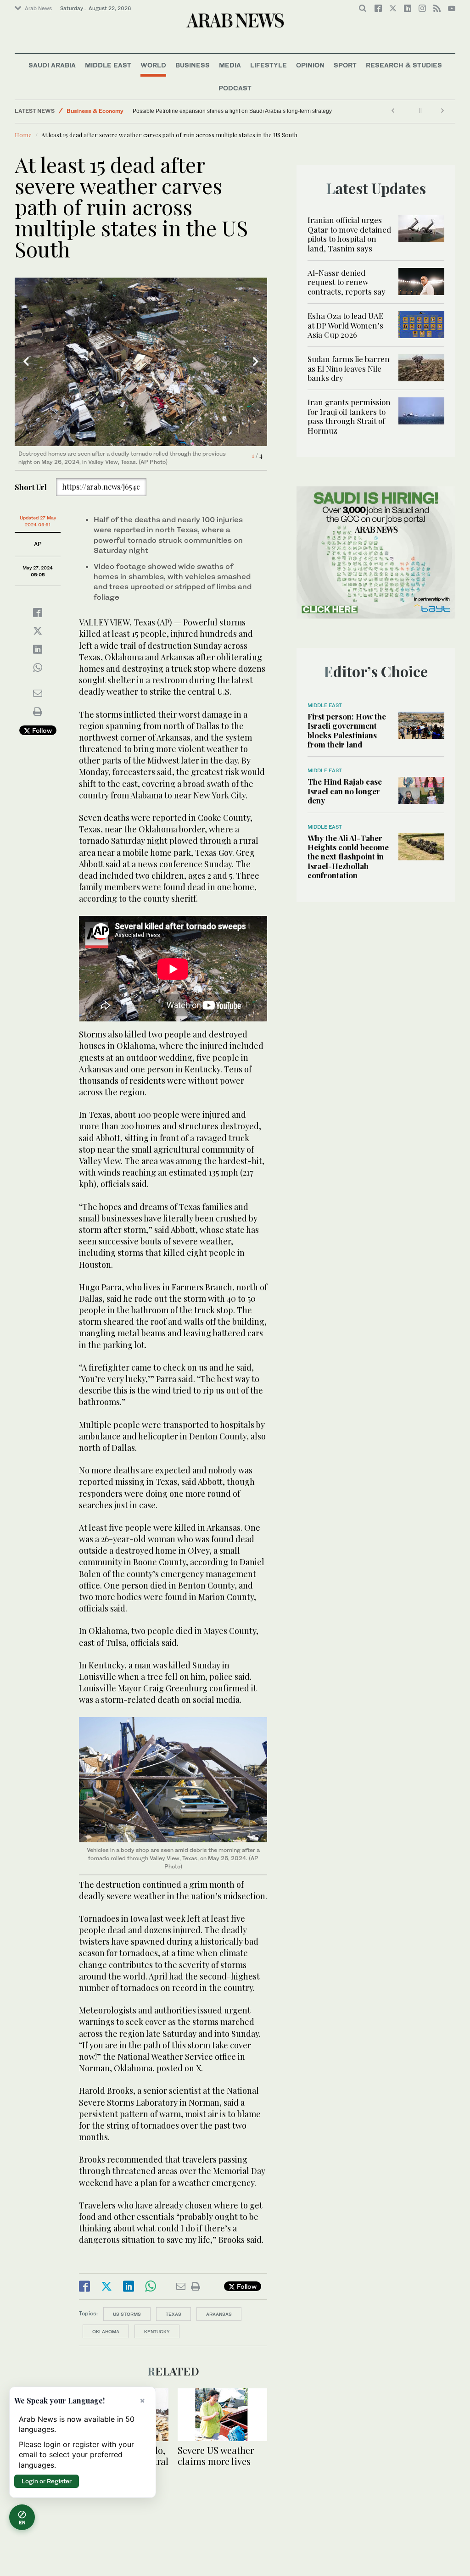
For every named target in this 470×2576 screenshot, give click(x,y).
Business (193, 65)
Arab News (38, 8)
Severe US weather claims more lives (216, 2456)
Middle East (108, 65)
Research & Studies (404, 65)
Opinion (310, 65)
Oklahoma (106, 2331)
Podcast (235, 88)
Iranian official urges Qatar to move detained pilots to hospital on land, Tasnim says (349, 234)
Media (230, 65)
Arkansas (219, 2314)
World (153, 65)
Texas (173, 2314)
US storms (127, 2314)
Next (256, 362)
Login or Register (47, 2481)
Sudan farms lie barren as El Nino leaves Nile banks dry (349, 368)
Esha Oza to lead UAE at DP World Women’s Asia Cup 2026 (345, 325)
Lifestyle (269, 65)
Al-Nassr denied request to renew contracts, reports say (347, 282)
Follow (41, 730)
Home (23, 135)
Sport (345, 65)
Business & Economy (95, 111)
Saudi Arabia (52, 65)
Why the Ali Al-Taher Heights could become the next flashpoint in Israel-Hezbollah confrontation (348, 857)
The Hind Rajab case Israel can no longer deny (345, 791)
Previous (26, 362)
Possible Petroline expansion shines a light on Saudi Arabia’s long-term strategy (232, 111)
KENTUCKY (157, 2331)
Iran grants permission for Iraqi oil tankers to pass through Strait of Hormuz (349, 416)
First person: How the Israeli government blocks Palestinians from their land (347, 730)
